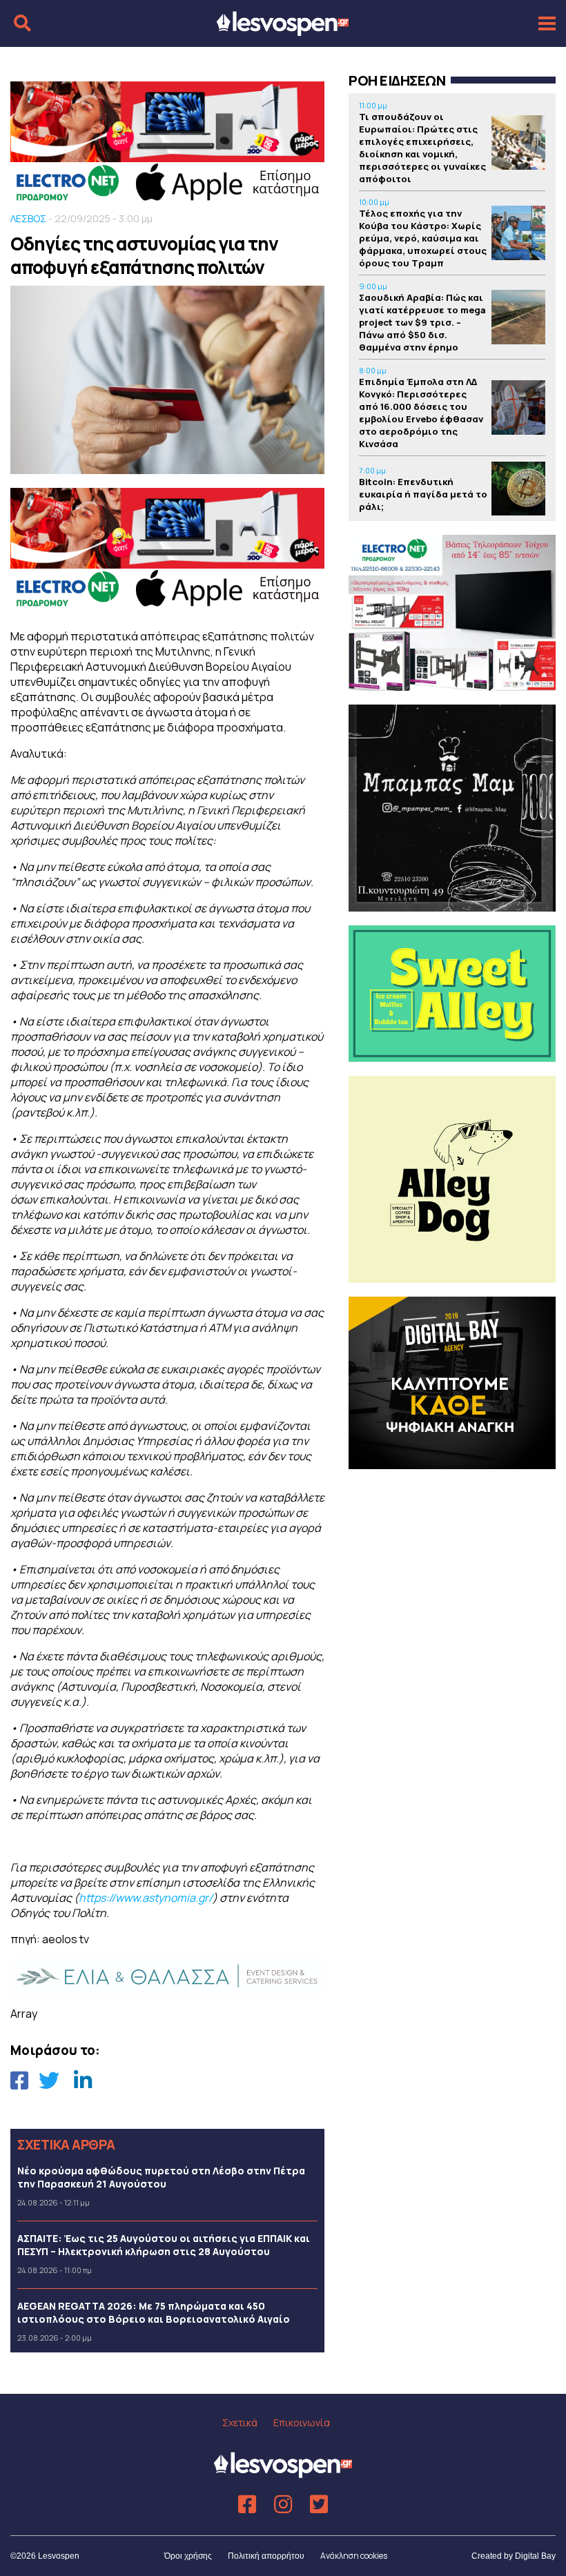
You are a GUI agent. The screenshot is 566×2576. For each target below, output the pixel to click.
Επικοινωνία (302, 2422)
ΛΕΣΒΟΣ (28, 218)
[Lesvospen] (283, 30)
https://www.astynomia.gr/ (146, 1898)
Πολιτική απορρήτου (266, 2556)
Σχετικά (240, 2422)
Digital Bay (535, 2556)
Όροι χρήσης (188, 2556)
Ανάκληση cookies (354, 2556)
